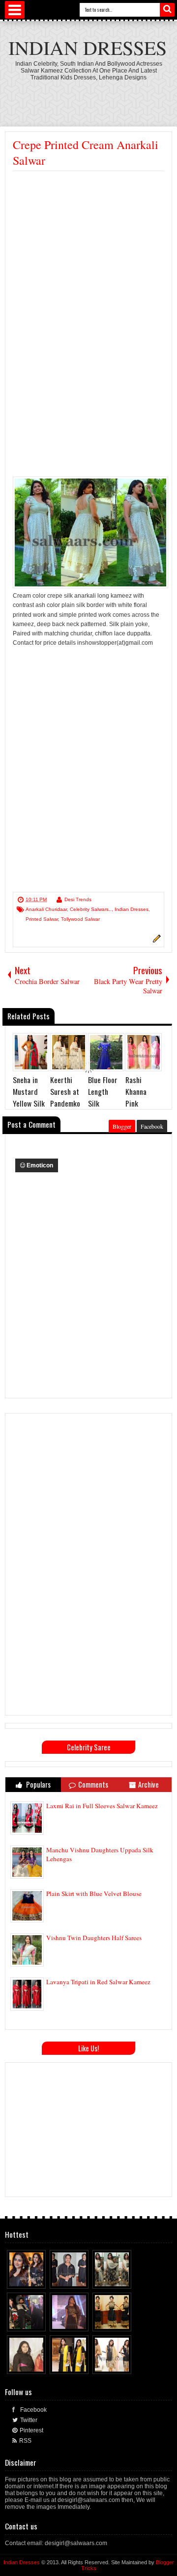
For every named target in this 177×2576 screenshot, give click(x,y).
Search (167, 10)
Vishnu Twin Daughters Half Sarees (94, 1938)
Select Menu (15, 10)
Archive (148, 1784)
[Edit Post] (155, 941)
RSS (25, 2441)
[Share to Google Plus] (39, 2279)
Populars (38, 1784)
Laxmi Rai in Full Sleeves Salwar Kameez (102, 1806)
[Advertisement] (88, 264)
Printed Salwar (42, 919)
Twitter (29, 2420)
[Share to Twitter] (29, 2279)
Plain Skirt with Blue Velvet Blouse (94, 1894)
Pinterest (31, 2430)
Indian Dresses (88, 47)
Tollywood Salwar (80, 919)
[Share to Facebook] (20, 2279)
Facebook (152, 1126)
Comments (93, 1784)
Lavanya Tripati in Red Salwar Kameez (98, 1982)
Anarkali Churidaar (46, 909)
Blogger (122, 1126)
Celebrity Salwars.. (91, 909)
